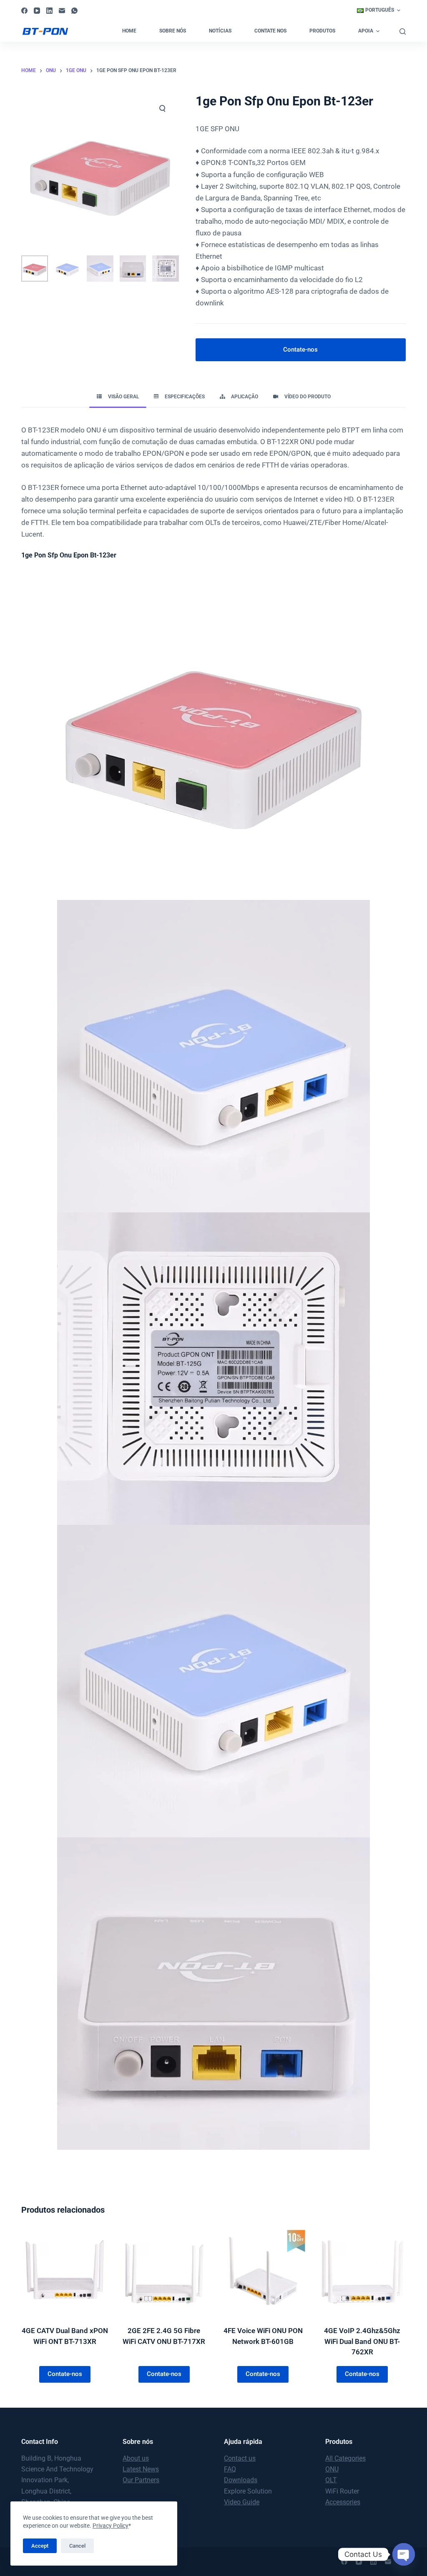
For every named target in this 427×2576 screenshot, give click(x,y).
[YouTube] (37, 11)
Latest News (141, 2469)
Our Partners (141, 2480)
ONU (332, 2469)
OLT (331, 2480)
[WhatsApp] (74, 11)
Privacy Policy (111, 2526)
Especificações (185, 397)
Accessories (343, 2502)
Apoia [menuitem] (366, 31)
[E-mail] (62, 11)
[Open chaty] (404, 2554)
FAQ (230, 2469)
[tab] (118, 397)
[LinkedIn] (49, 11)
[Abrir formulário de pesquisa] (403, 31)
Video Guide (242, 2502)
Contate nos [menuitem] (270, 31)
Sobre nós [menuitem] (173, 31)
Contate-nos (300, 350)
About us (136, 2458)
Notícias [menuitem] (220, 31)
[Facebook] (24, 11)
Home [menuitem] (129, 31)
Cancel (77, 2546)
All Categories (345, 2458)
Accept (40, 2546)
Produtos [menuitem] (322, 31)
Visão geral (123, 397)
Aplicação (245, 397)
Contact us (240, 2458)
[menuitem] (379, 10)
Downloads (241, 2480)
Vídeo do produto (308, 397)
